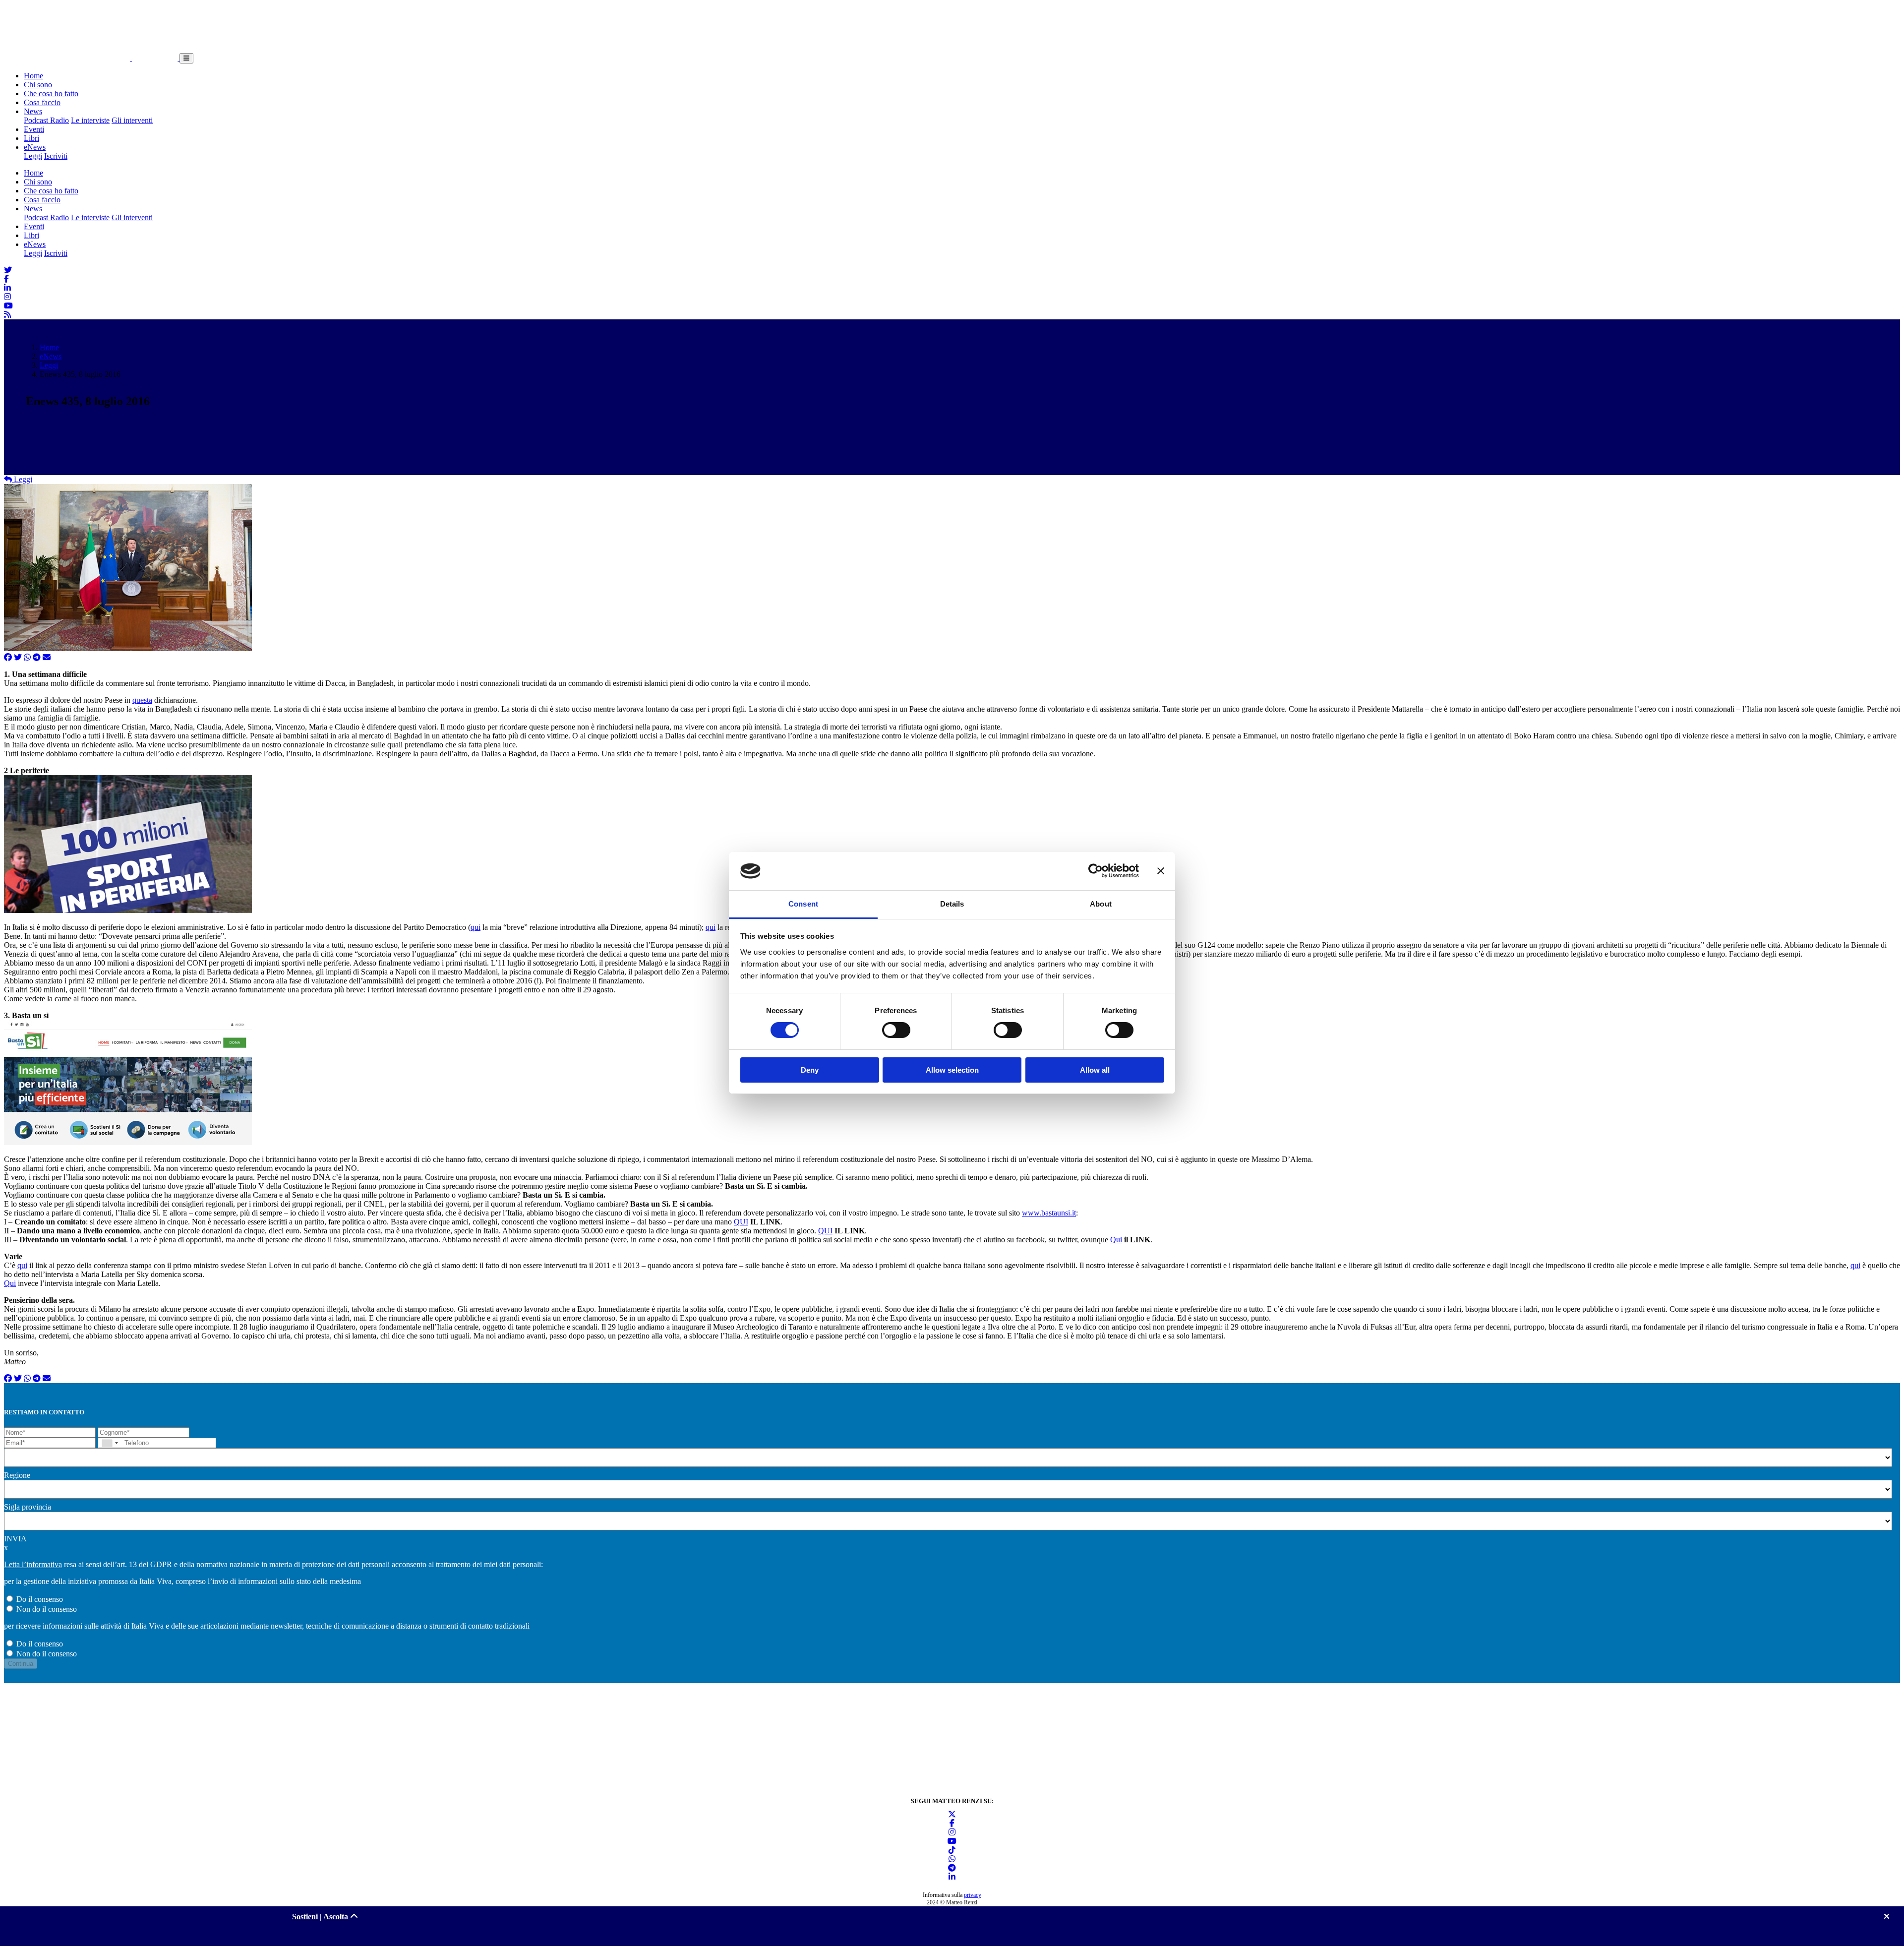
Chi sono (38, 85)
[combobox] (110, 1443)
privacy (973, 1895)
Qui (1116, 1240)
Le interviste (90, 120)
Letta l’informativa (33, 1564)
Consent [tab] (803, 904)
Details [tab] (952, 904)
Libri (31, 138)
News (33, 111)
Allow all (1095, 1070)
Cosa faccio (42, 102)
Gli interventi (132, 120)
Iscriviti (56, 156)
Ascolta (337, 1916)
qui (476, 927)
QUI (741, 1222)
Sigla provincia (28, 1507)
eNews (35, 147)
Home (33, 76)
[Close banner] (1161, 871)
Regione (17, 1475)
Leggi (33, 156)
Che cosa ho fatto (51, 93)
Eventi (34, 129)
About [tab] (1101, 904)
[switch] (896, 1030)
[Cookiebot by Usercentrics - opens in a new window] (1096, 871)
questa (142, 700)
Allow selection (952, 1070)
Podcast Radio (46, 120)
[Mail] (47, 657)
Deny (810, 1070)
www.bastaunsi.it (1049, 1213)
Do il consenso (40, 1599)
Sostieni (305, 1916)
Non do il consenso (47, 1609)
